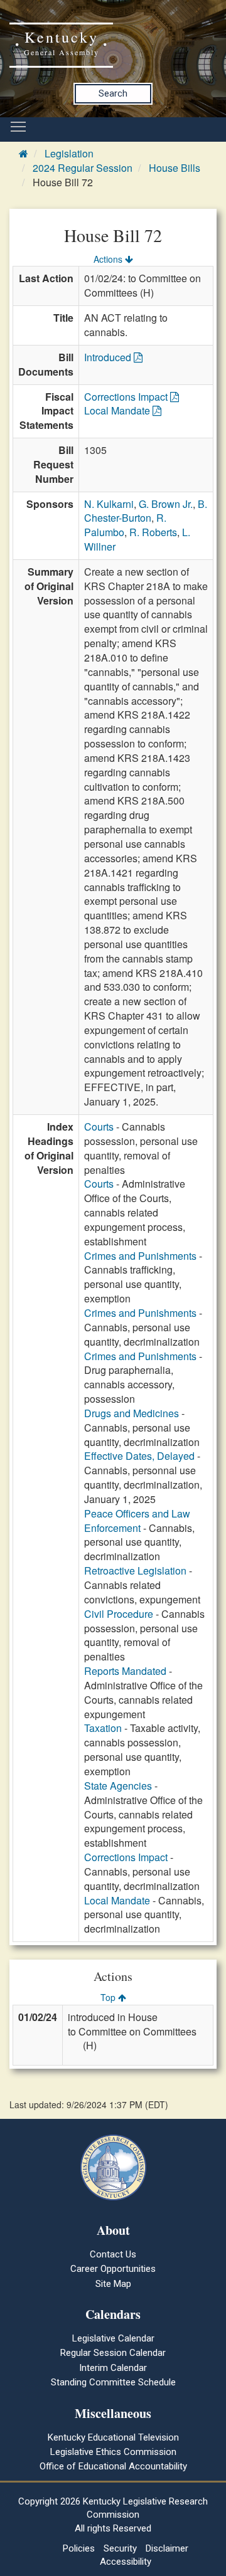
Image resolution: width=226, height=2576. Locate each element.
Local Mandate (118, 410)
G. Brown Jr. (166, 504)
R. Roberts (153, 532)
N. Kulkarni (109, 504)
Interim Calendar (113, 2368)
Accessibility (126, 2562)
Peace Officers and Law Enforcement (137, 1521)
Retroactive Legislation (135, 1570)
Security (120, 2548)
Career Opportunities (113, 2269)
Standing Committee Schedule (113, 2382)
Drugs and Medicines (132, 1413)
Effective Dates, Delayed (139, 1456)
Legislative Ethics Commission (113, 2452)
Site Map (113, 2284)
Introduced (109, 357)
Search (113, 93)
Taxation (103, 1728)
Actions (109, 259)
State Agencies (118, 1786)
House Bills (175, 168)
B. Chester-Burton (146, 511)
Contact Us (113, 2254)
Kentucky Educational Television (113, 2437)
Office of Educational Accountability (113, 2466)
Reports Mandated (125, 1671)
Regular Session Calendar (113, 2353)
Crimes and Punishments (140, 1256)
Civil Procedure (119, 1614)
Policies (79, 2548)
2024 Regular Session (83, 168)
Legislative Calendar (113, 2338)
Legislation (69, 153)
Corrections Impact (127, 397)
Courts (99, 1127)
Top (109, 1997)
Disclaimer (167, 2548)
